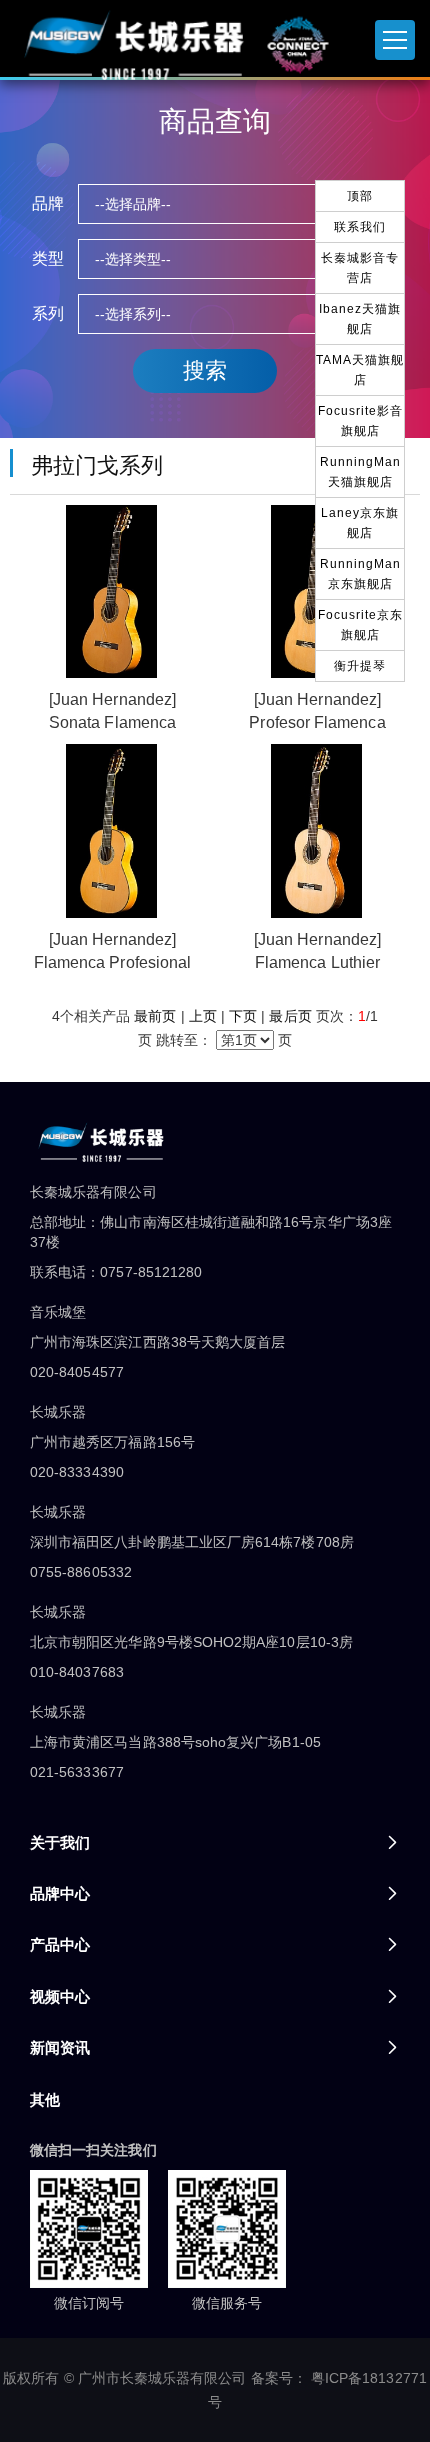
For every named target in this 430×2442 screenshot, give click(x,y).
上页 (203, 1016)
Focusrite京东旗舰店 (360, 625)
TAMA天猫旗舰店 (360, 370)
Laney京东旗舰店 (360, 523)
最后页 (290, 1016)
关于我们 (60, 1842)
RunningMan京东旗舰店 (360, 574)
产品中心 (60, 1944)
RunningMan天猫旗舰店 (360, 472)
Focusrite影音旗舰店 (360, 421)
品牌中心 (60, 1893)
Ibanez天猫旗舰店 (360, 319)
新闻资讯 (60, 2047)
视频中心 (60, 1996)
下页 (243, 1016)
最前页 (155, 1016)
